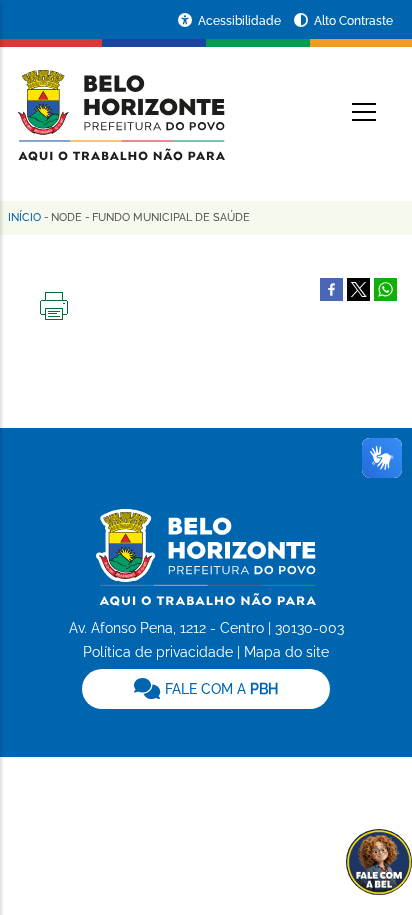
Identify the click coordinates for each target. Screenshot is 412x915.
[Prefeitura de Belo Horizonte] (120, 102)
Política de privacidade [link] (158, 652)
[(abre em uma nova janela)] (358, 288)
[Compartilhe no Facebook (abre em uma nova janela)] (331, 288)
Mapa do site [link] (286, 652)
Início (24, 217)
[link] (205, 689)
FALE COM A (219, 689)
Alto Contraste (353, 21)
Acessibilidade (241, 21)
